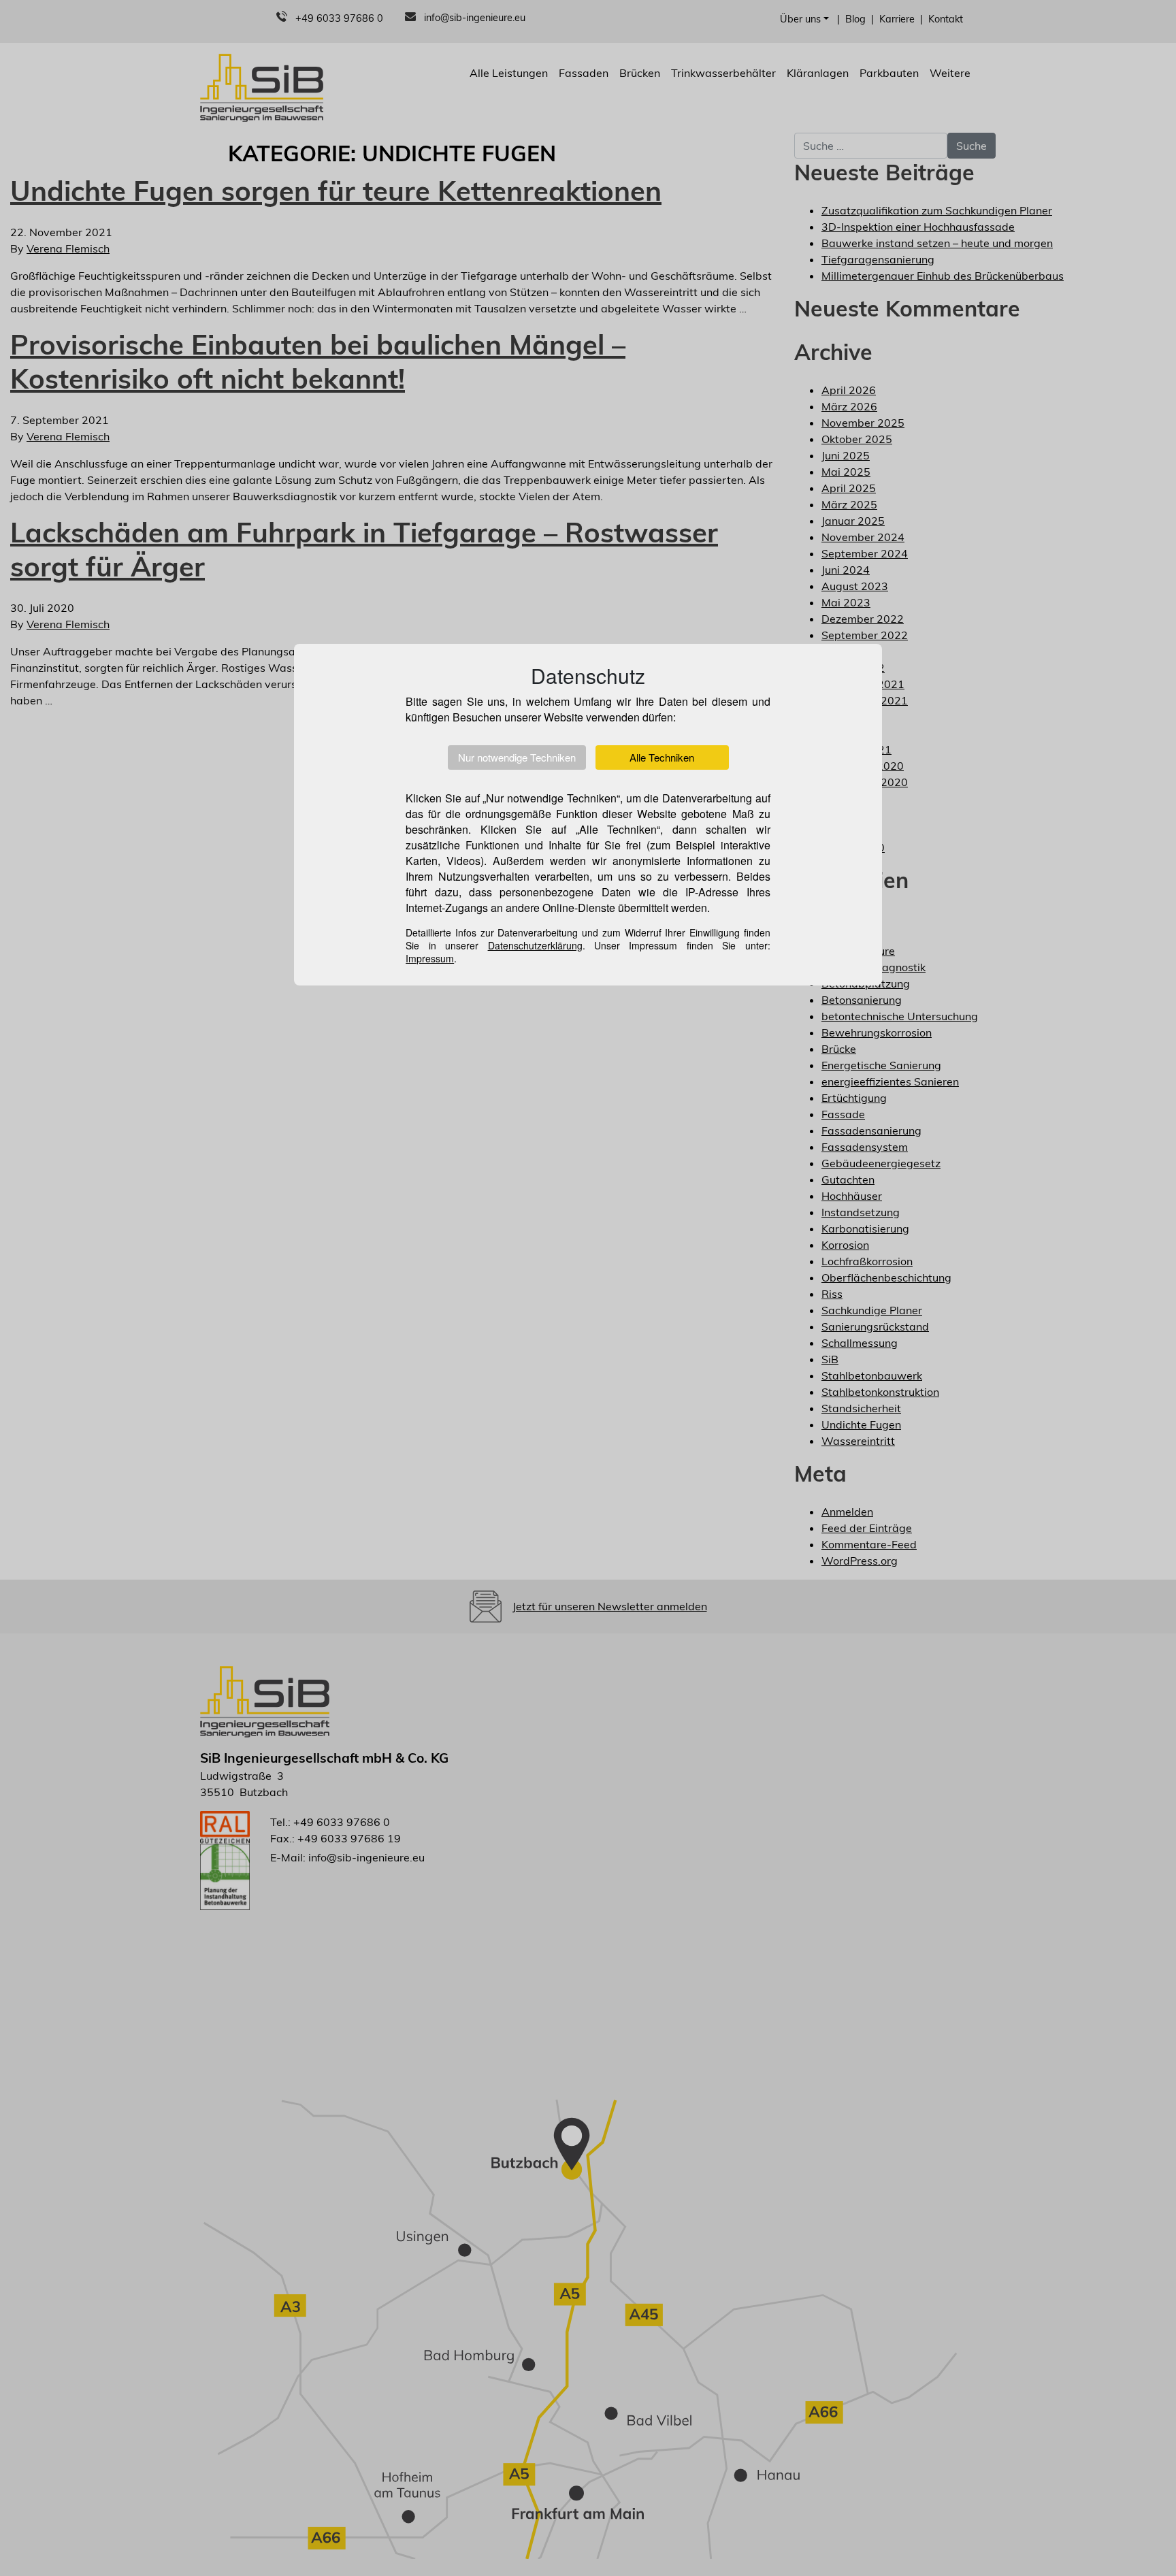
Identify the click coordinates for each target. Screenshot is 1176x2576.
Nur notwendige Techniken (517, 757)
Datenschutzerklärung (535, 945)
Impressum (430, 958)
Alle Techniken (662, 757)
